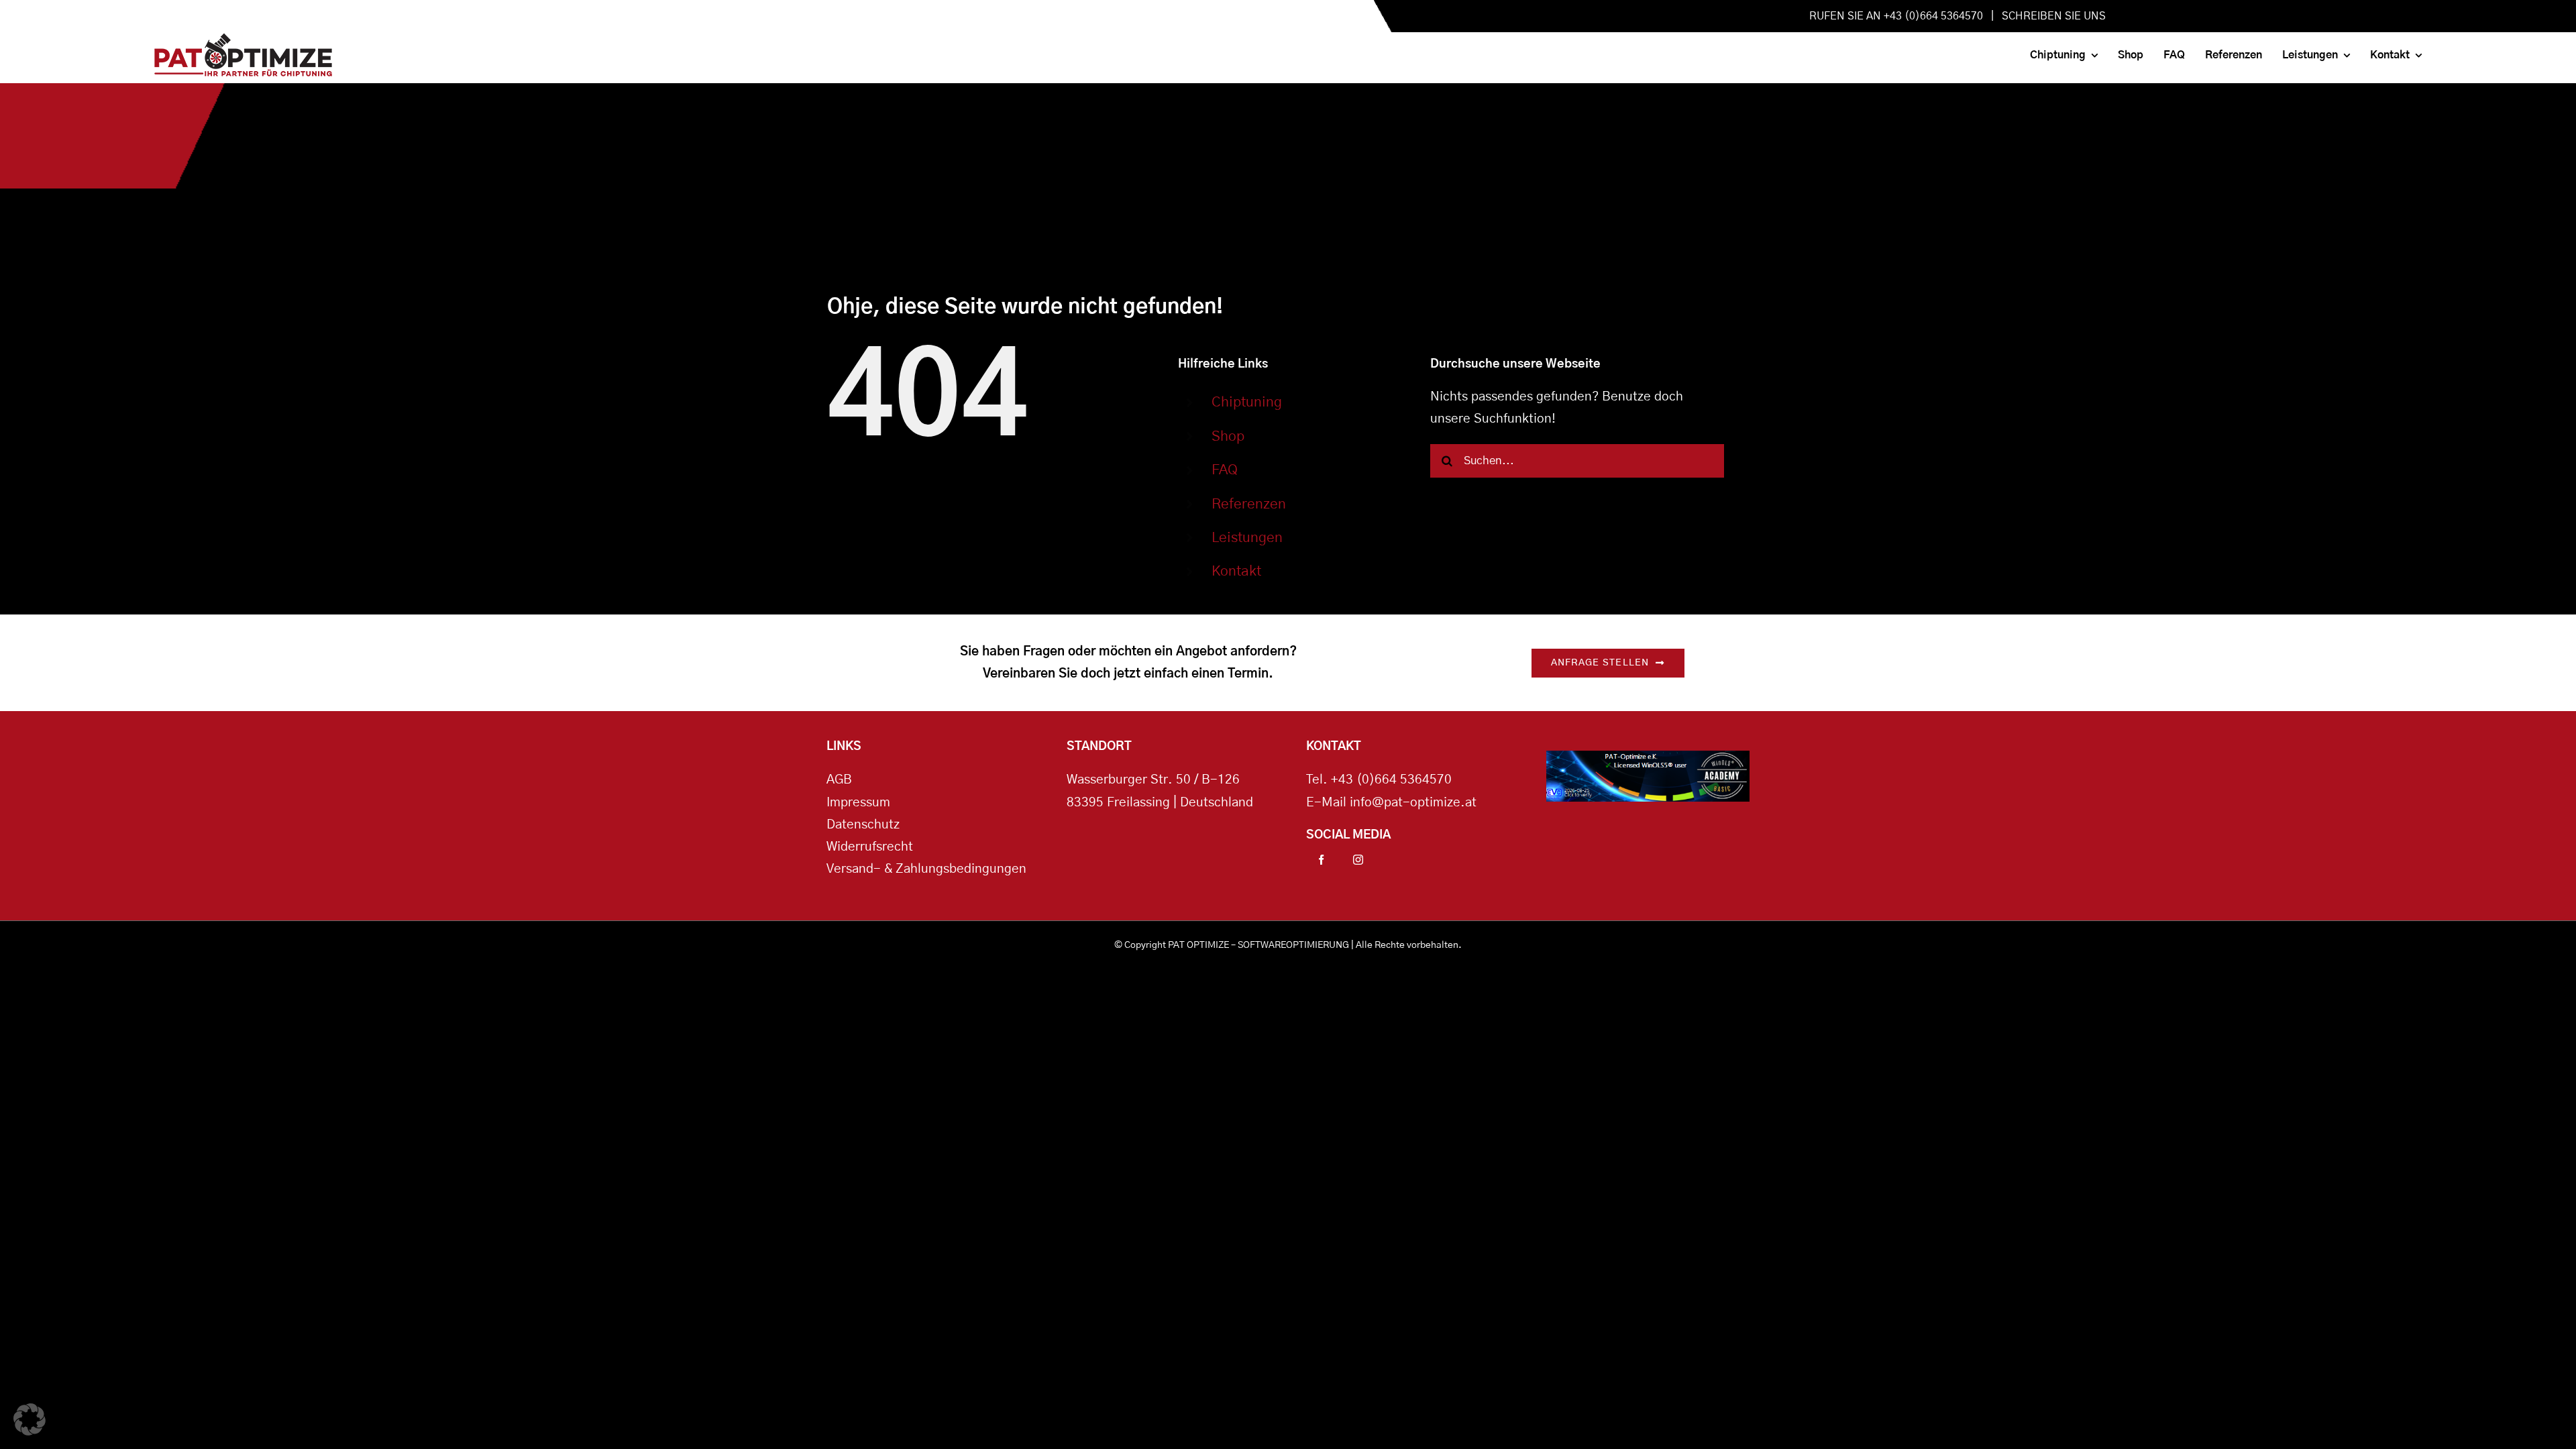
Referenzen (1249, 504)
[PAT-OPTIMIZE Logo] (243, 40)
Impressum (858, 803)
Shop (1228, 436)
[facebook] (1321, 860)
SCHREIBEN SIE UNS (2054, 16)
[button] (30, 1419)
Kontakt (1236, 571)
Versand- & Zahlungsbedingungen (926, 869)
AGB (839, 780)
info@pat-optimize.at (1413, 803)
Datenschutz (863, 825)
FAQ (1225, 470)
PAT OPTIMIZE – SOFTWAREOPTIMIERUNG (1258, 945)
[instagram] (1358, 860)
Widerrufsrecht (870, 847)
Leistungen (1247, 538)
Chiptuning (1247, 402)
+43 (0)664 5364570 (1391, 780)
